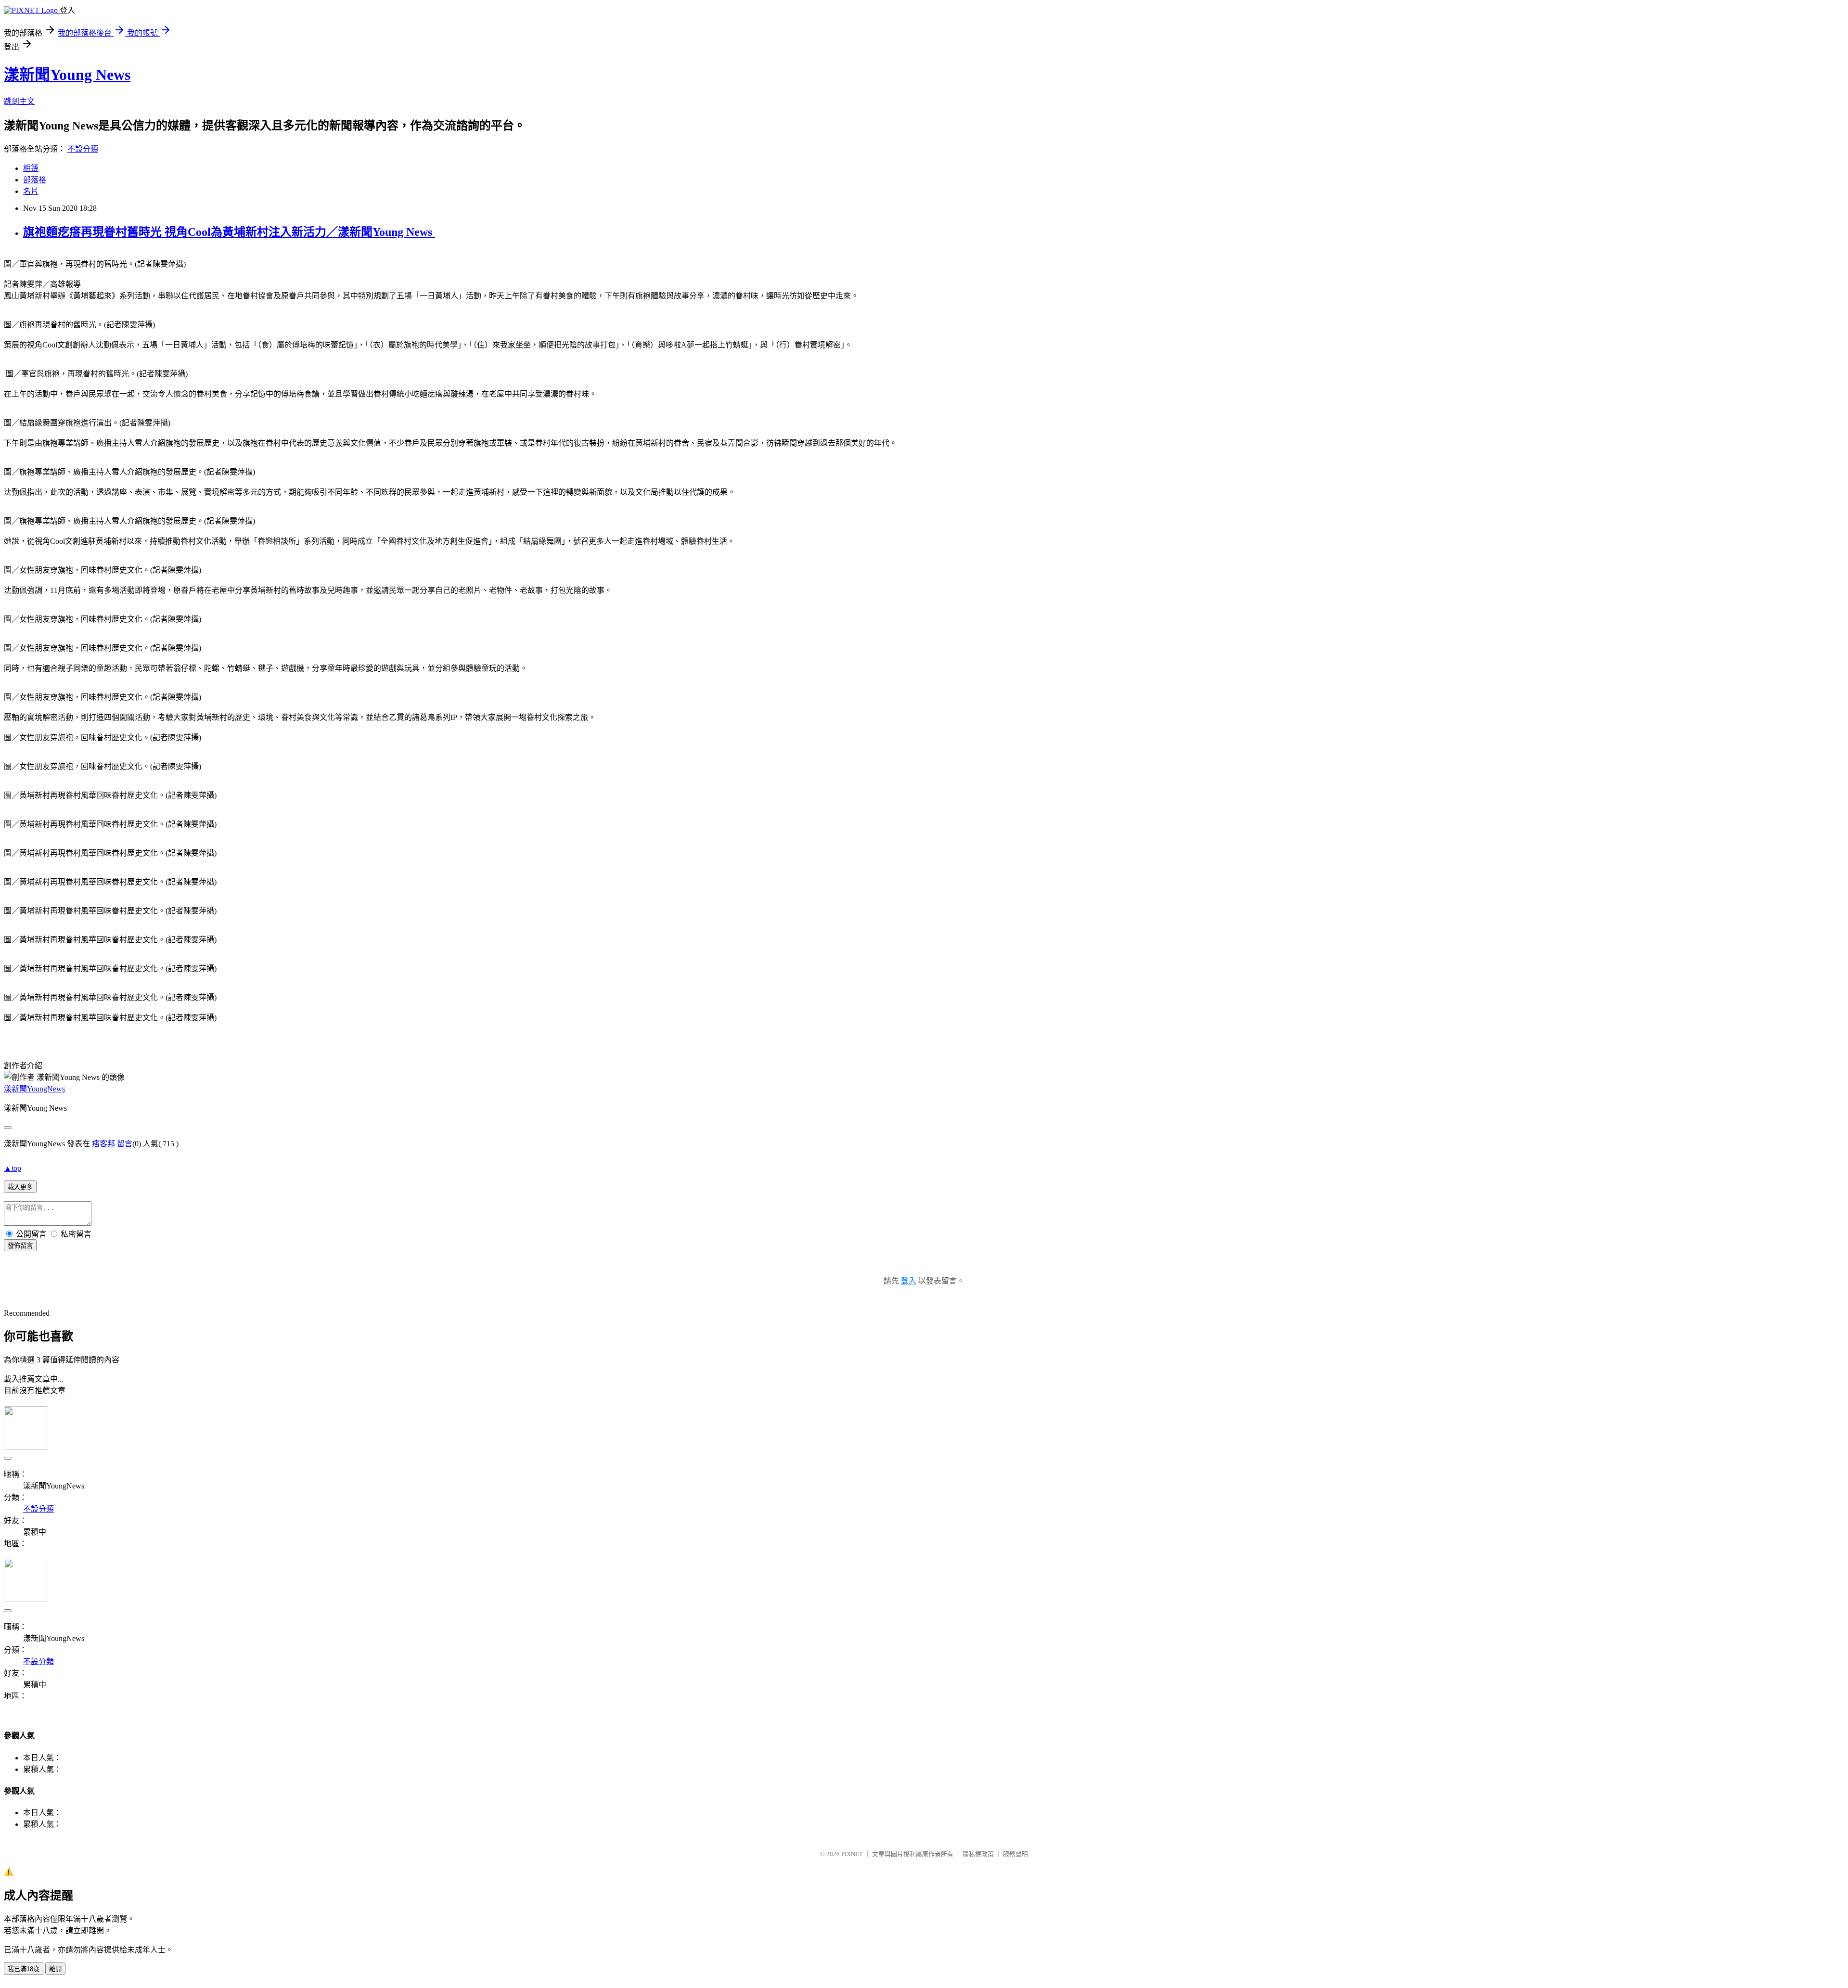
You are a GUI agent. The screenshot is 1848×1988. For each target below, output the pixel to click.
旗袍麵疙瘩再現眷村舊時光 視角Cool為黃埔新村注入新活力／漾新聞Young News (229, 232)
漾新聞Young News (67, 75)
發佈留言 (20, 1246)
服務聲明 (1015, 1854)
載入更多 (20, 1187)
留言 (125, 1144)
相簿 (31, 168)
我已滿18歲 (24, 1969)
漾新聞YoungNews (34, 1089)
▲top (13, 1168)
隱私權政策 (978, 1854)
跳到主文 (19, 101)
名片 (31, 191)
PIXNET (852, 1854)
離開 (55, 1969)
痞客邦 (103, 1144)
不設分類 (83, 149)
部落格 (35, 180)
